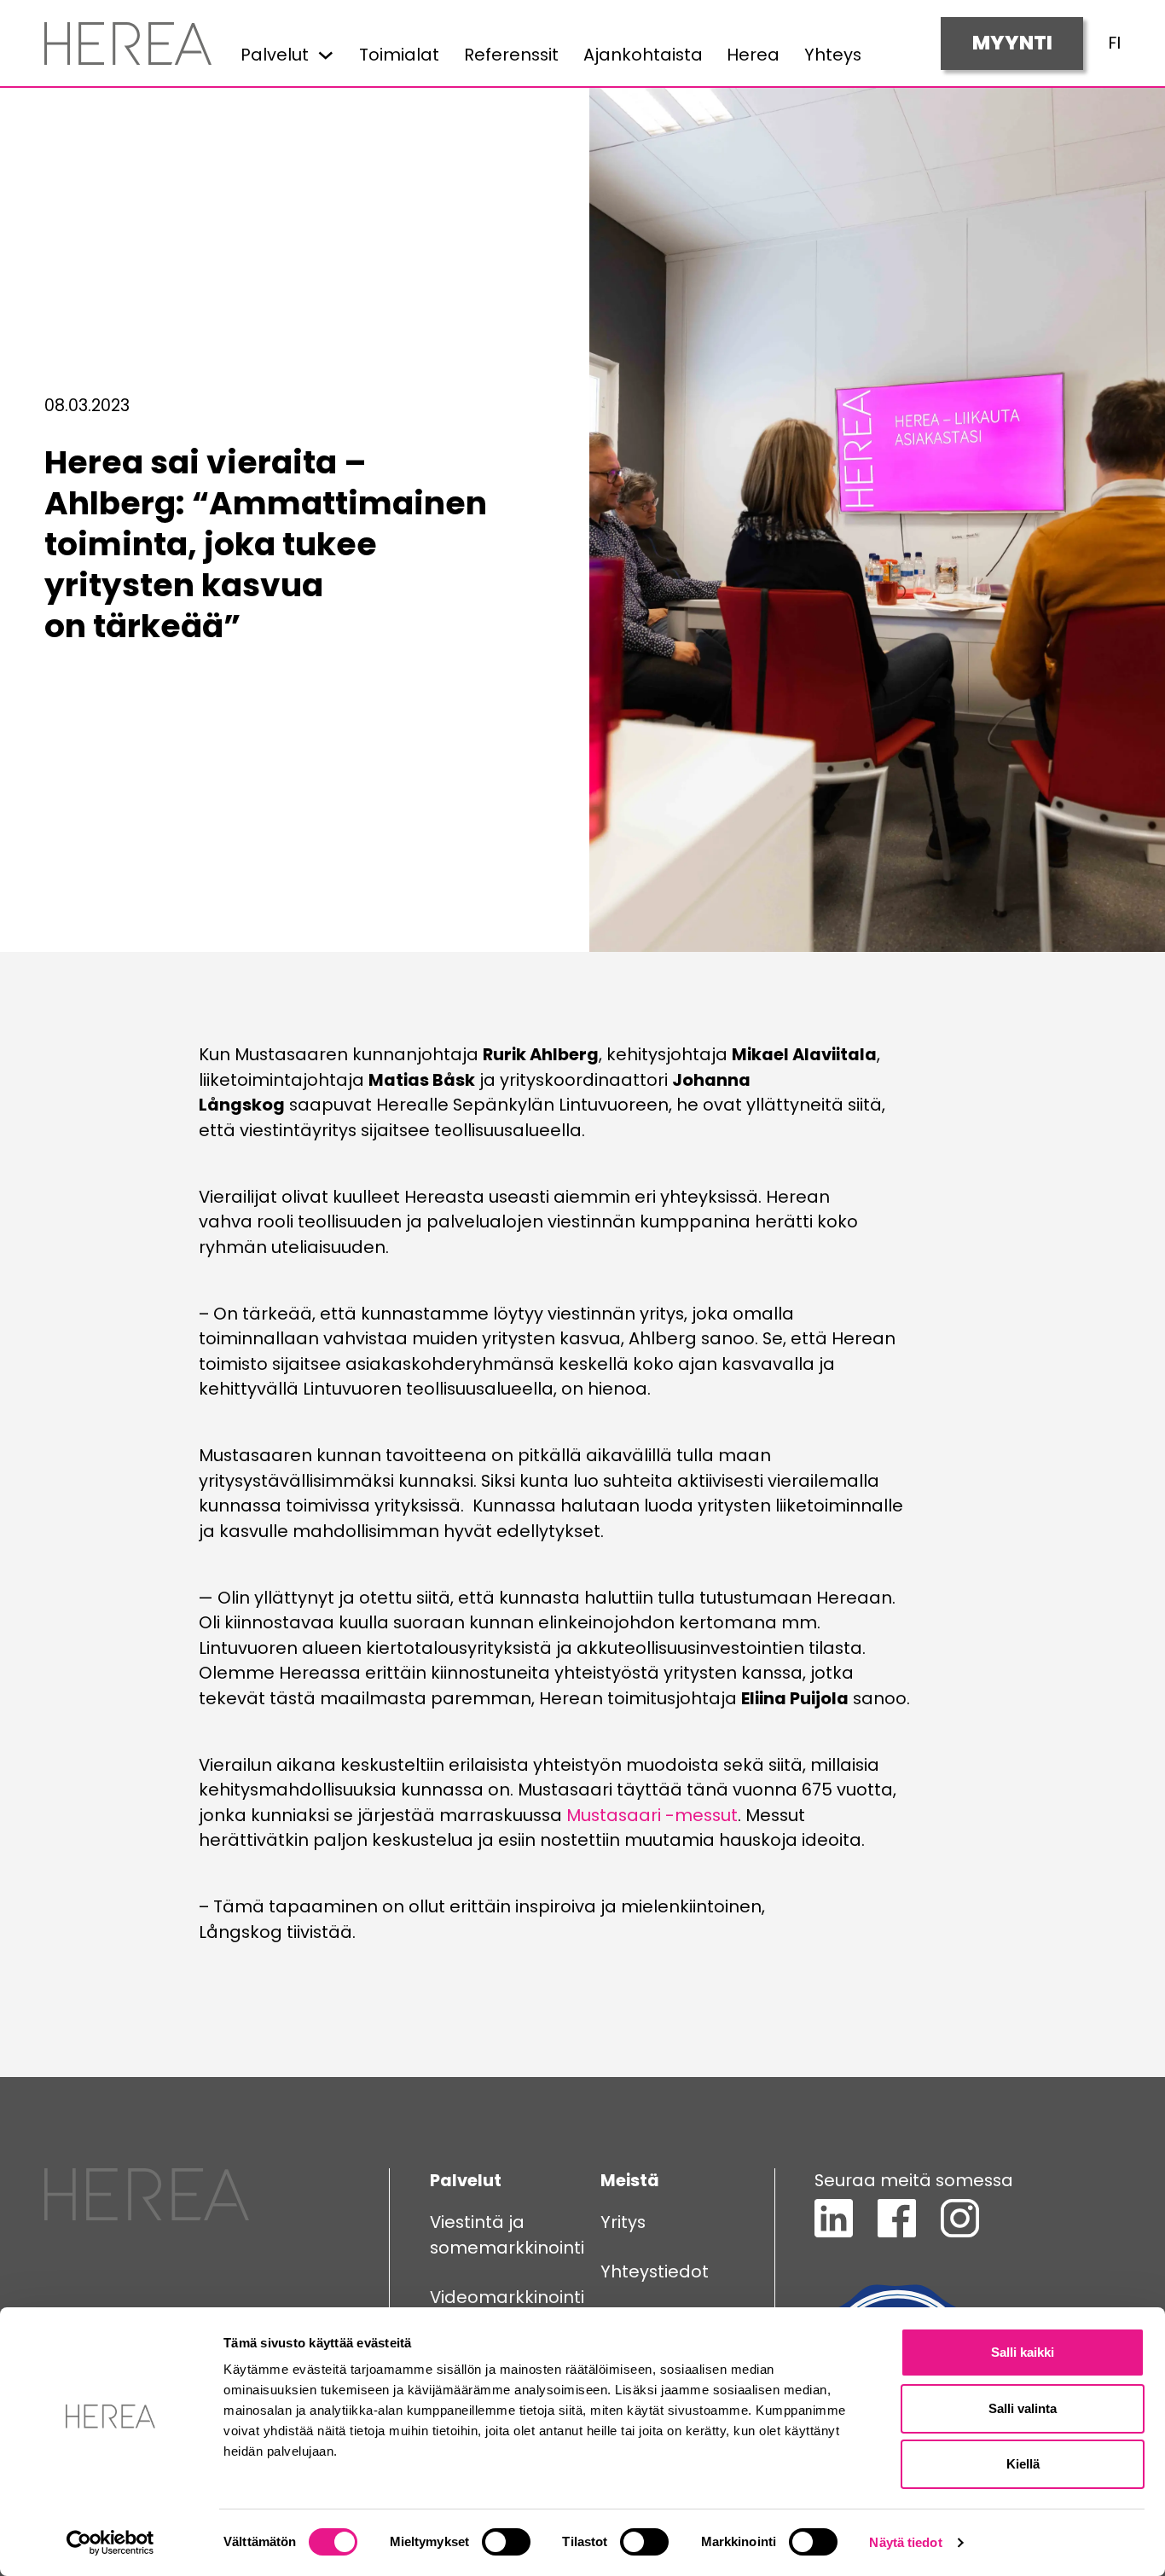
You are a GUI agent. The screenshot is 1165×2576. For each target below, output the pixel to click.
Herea (753, 55)
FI (1114, 43)
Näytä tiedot (905, 2542)
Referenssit (511, 55)
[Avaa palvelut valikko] (326, 55)
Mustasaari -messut (652, 1815)
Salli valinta (1023, 2408)
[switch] (506, 2542)
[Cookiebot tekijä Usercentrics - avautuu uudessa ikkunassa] (110, 2543)
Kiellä (1023, 2464)
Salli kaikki (1023, 2352)
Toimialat (399, 55)
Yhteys (833, 55)
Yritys (623, 2222)
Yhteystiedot (655, 2271)
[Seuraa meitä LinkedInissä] (834, 2231)
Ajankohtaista (643, 55)
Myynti (1012, 43)
